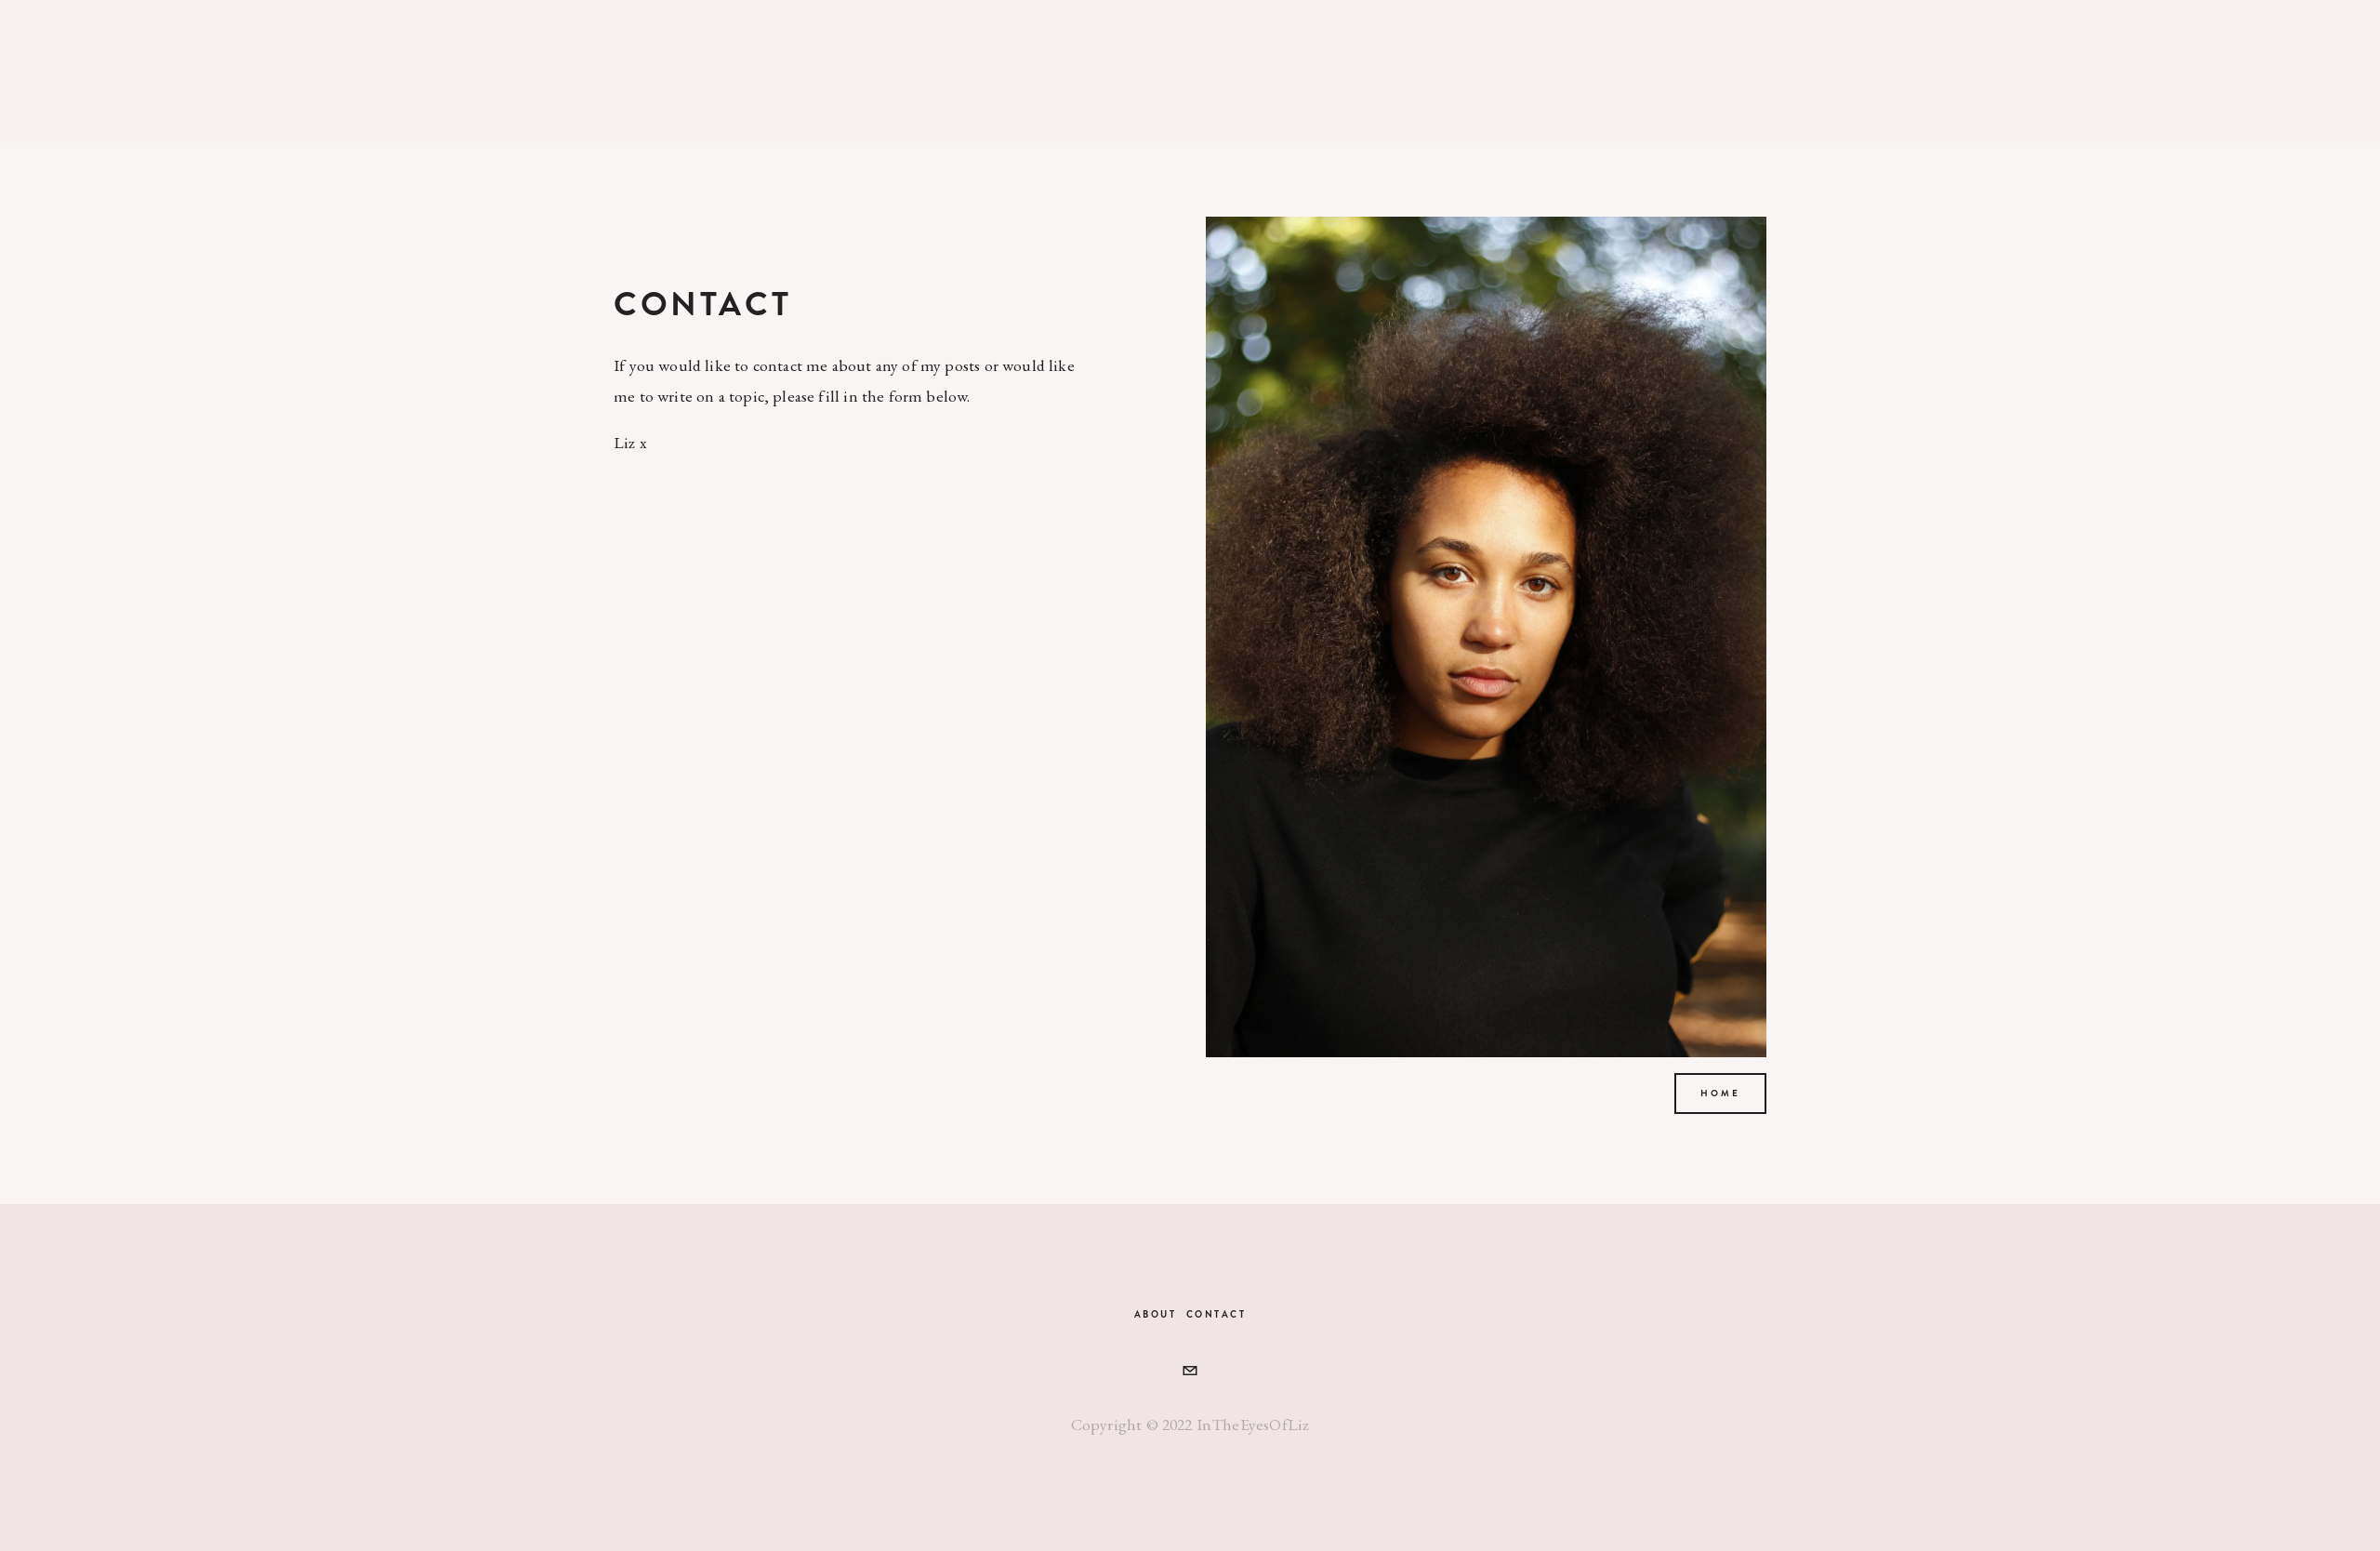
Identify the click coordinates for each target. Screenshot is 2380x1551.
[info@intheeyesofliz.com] (1190, 1371)
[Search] (735, 71)
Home (1720, 1094)
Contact (1216, 1314)
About (1156, 1314)
